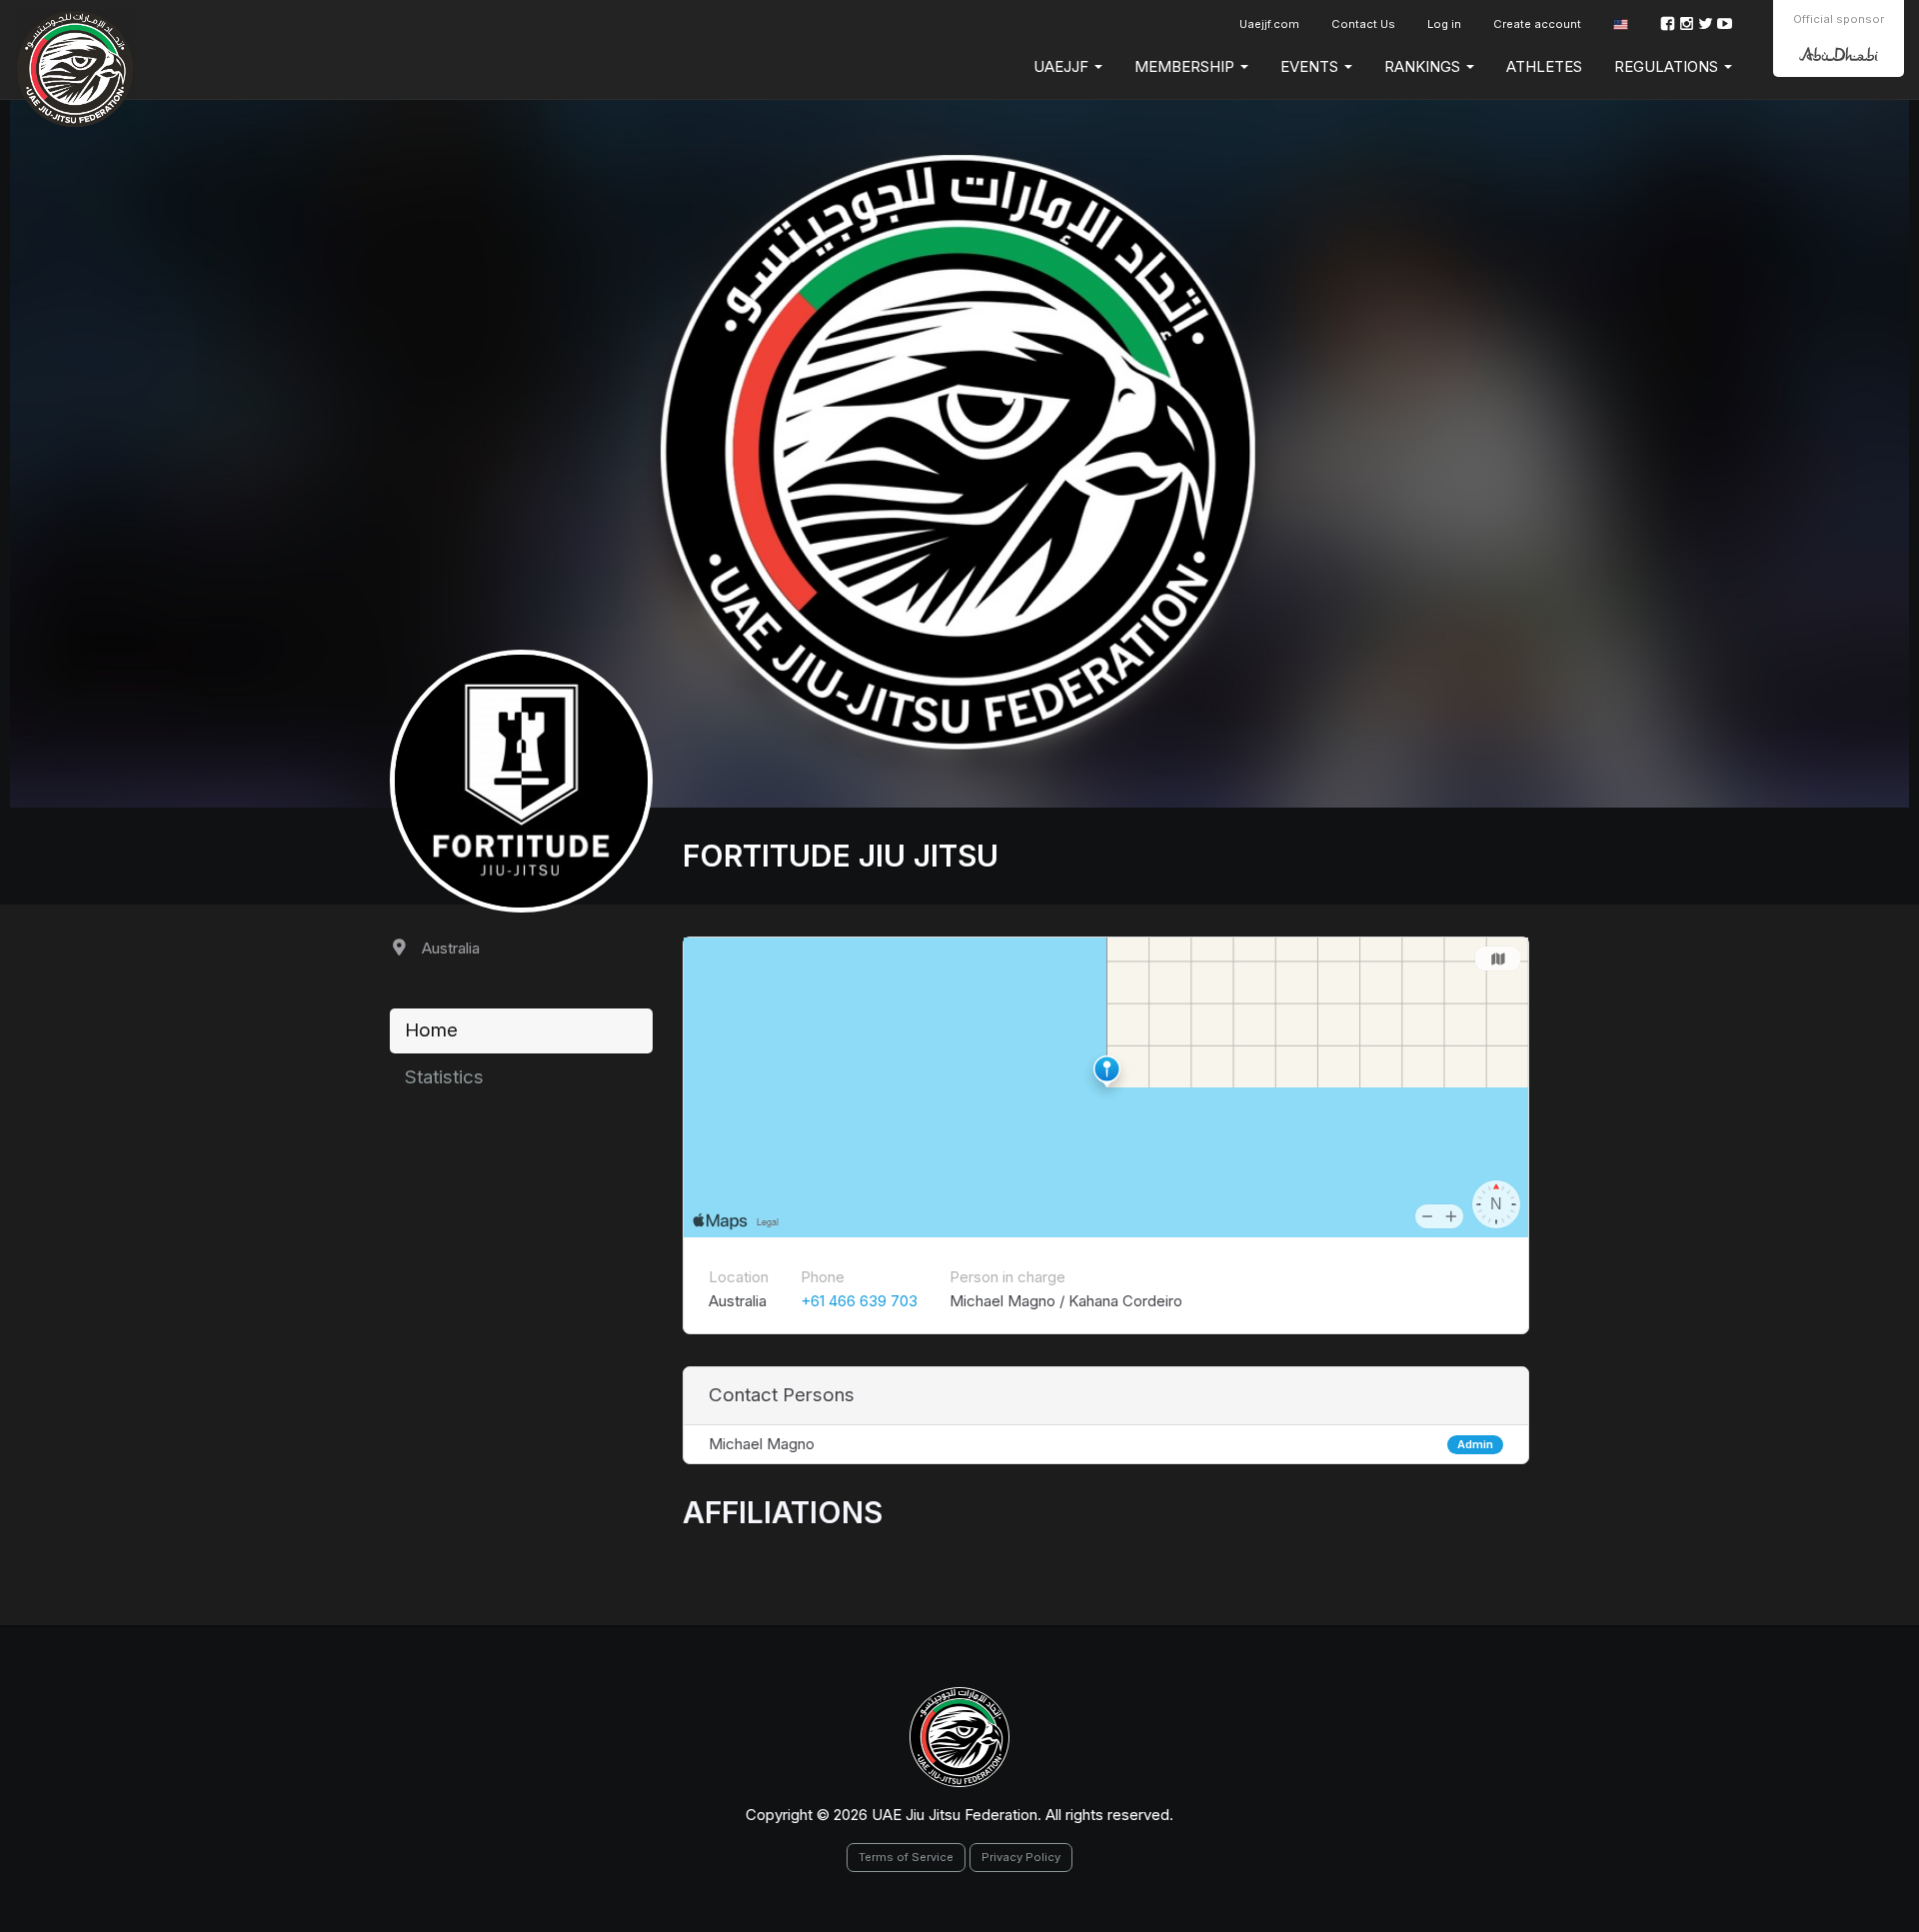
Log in (1444, 24)
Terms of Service (906, 1857)
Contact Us (1363, 24)
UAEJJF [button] (1063, 66)
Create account (1537, 24)
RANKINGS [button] (1424, 66)
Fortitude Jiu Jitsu (841, 856)
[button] (1621, 24)
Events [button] (1311, 66)
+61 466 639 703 (859, 1301)
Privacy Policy (1021, 1857)
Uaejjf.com (1269, 24)
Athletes (1544, 66)
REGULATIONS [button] (1668, 66)
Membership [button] (1186, 66)
